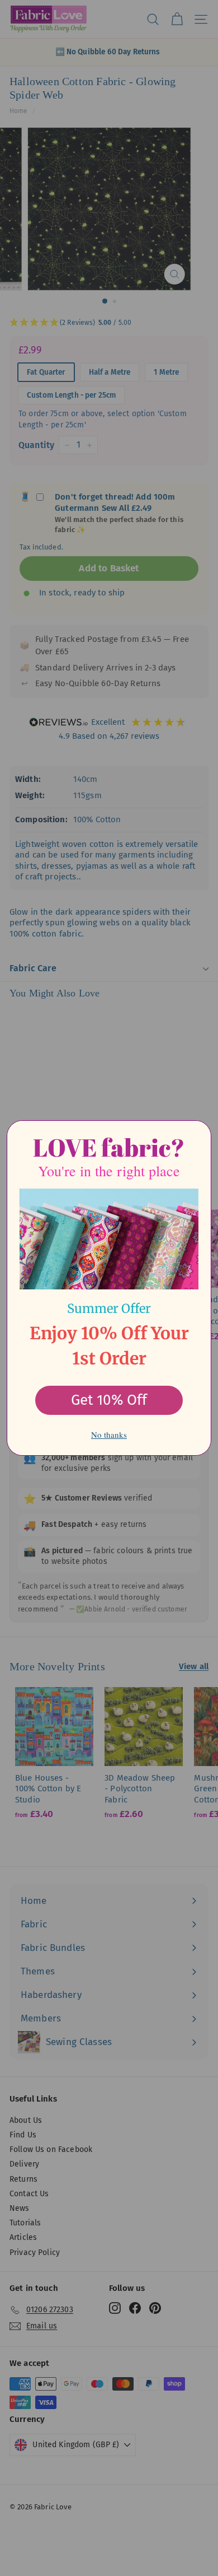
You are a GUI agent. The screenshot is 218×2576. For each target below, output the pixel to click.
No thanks (109, 1434)
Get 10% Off (109, 1400)
